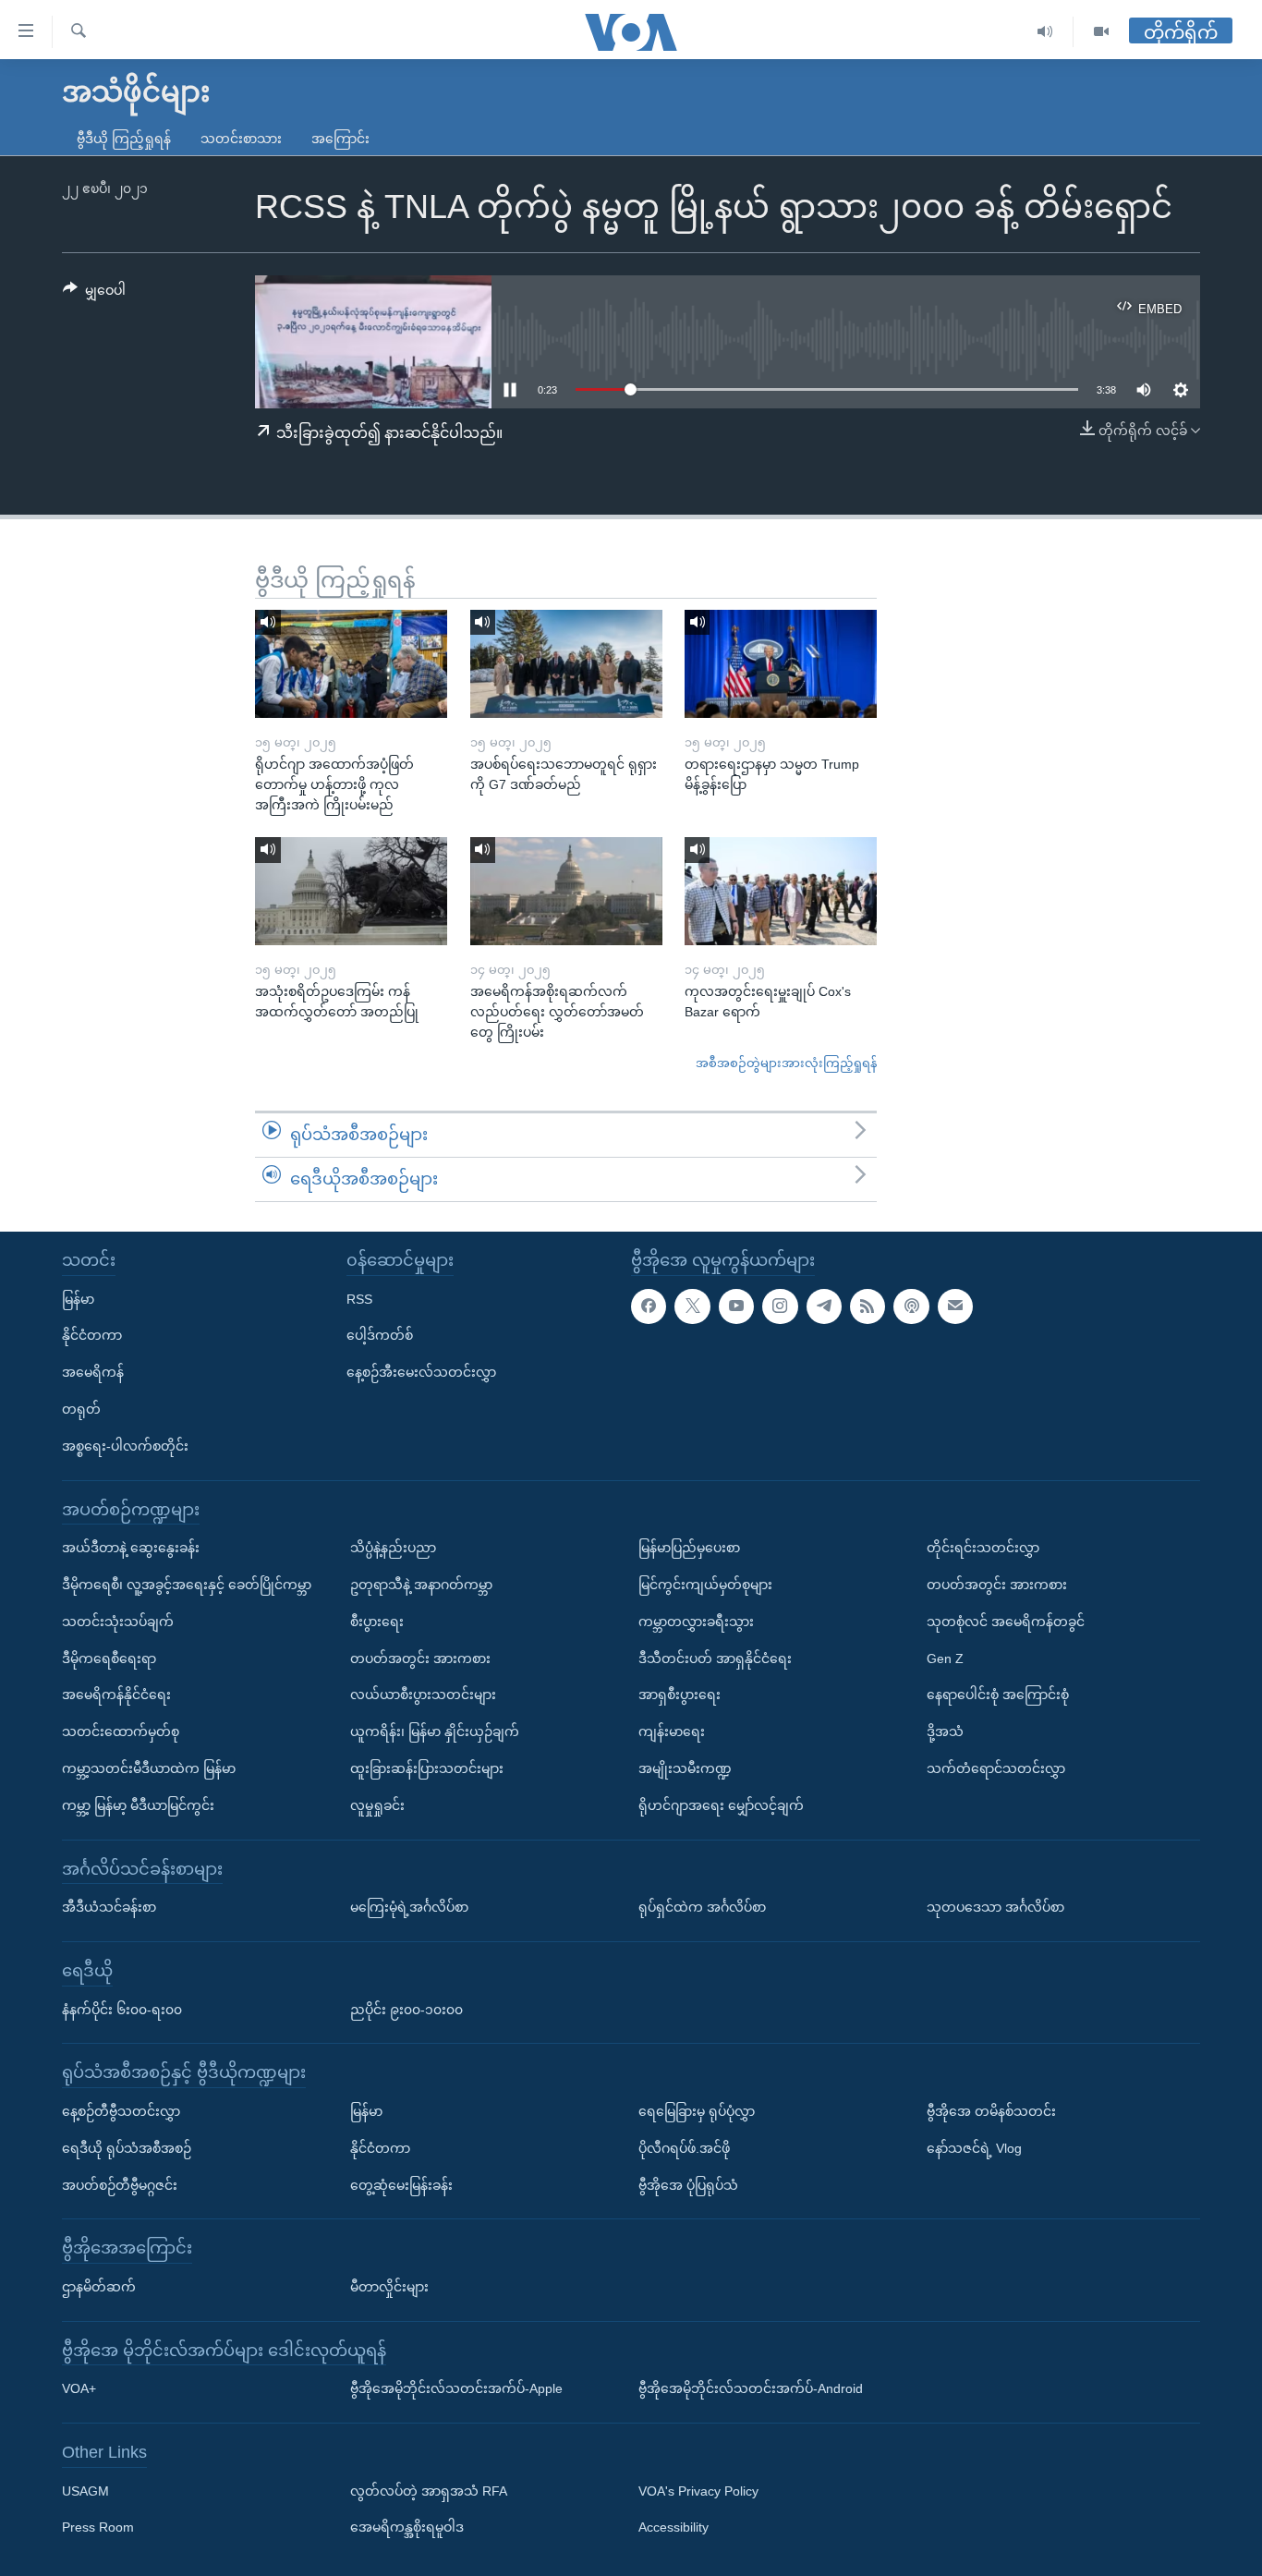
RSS (359, 1298)
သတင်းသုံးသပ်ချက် (118, 1621)
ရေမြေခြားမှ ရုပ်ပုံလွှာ (697, 2111)
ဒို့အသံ (945, 1732)
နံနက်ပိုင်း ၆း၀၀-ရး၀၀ (122, 2009)
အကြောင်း (340, 139)
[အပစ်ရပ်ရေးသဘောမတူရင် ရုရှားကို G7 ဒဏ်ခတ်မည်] (566, 664)
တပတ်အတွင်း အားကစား (420, 1658)
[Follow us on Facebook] (649, 1306)
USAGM (85, 2490)
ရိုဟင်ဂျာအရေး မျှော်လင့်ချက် (721, 1804)
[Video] (1101, 32)
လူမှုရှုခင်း (377, 1804)
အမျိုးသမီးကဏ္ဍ (685, 1768)
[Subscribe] (955, 1306)
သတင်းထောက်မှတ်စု (121, 1732)
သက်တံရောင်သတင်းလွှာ (996, 1768)
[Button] (94, 294)
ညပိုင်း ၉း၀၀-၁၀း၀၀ (407, 2009)
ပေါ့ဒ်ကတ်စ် (380, 1335)
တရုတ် (81, 1409)
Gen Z (945, 1658)
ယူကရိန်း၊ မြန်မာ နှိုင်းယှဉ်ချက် (435, 1732)
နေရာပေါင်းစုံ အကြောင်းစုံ (998, 1695)
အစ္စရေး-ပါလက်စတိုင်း (125, 1445)
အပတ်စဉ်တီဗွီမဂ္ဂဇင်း (120, 2184)
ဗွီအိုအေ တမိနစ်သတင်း (991, 2111)
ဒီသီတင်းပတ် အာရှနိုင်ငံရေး (715, 1658)
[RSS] (868, 1306)
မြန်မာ (78, 1298)
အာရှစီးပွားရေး (680, 1695)
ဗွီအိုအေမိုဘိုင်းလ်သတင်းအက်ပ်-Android (751, 2388)
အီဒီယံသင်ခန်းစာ (109, 1907)
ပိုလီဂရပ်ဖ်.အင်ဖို (684, 2147)
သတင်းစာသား (241, 139)
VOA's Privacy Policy (698, 2490)
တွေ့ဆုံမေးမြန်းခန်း (401, 2184)
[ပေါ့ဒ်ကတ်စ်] (911, 1306)
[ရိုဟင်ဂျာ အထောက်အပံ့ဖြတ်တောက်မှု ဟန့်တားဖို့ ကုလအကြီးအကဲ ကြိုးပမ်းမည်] (351, 664)
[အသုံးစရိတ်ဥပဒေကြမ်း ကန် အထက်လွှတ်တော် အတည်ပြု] (351, 891)
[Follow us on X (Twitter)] (692, 1306)
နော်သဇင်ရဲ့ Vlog (974, 2147)
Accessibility (673, 2527)
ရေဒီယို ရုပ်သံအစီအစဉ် (127, 2147)
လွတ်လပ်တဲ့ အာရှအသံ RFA (429, 2490)
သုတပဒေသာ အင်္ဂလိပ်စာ (995, 1907)
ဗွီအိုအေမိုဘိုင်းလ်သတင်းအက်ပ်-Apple (456, 2388)
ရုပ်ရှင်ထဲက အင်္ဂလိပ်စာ (702, 1907)
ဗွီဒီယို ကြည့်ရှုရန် (124, 139)
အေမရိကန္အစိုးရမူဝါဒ (407, 2527)
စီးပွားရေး (377, 1621)
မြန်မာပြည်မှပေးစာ (689, 1548)
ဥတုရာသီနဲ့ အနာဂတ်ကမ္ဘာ (421, 1585)
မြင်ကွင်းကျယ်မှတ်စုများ (705, 1585)
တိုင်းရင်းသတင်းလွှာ (983, 1548)
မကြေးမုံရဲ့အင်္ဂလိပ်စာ (409, 1907)
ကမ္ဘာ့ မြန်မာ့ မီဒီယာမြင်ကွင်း (138, 1804)
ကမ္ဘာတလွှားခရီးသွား (696, 1621)
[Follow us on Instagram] (780, 1306)
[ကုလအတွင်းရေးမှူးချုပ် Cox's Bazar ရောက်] (781, 891)
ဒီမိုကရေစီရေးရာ (109, 1658)
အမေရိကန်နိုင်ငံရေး (116, 1695)
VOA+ (79, 2388)
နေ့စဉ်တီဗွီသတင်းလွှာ (121, 2111)
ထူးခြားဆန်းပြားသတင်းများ (427, 1768)
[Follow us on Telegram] (824, 1306)
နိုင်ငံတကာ (92, 1335)
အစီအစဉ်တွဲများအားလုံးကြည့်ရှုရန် (786, 1063)
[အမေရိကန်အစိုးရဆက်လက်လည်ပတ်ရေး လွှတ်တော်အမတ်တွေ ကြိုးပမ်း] (566, 891)
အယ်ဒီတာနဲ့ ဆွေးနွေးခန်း (131, 1548)
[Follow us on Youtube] (736, 1306)
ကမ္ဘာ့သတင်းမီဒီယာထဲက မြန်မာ (149, 1768)
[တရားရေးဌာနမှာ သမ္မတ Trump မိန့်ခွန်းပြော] (781, 664)
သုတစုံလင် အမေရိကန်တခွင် (1006, 1621)
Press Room (98, 2527)
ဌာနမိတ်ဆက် (99, 2287)
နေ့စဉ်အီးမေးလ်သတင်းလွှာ (421, 1372)
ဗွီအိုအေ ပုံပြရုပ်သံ (688, 2184)
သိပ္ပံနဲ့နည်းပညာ (393, 1548)
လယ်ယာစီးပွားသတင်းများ (423, 1695)
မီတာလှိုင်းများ (389, 2287)
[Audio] (1045, 32)
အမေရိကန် (93, 1372)
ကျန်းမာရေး (672, 1732)
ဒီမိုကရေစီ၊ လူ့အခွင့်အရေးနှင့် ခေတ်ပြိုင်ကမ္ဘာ (187, 1585)
